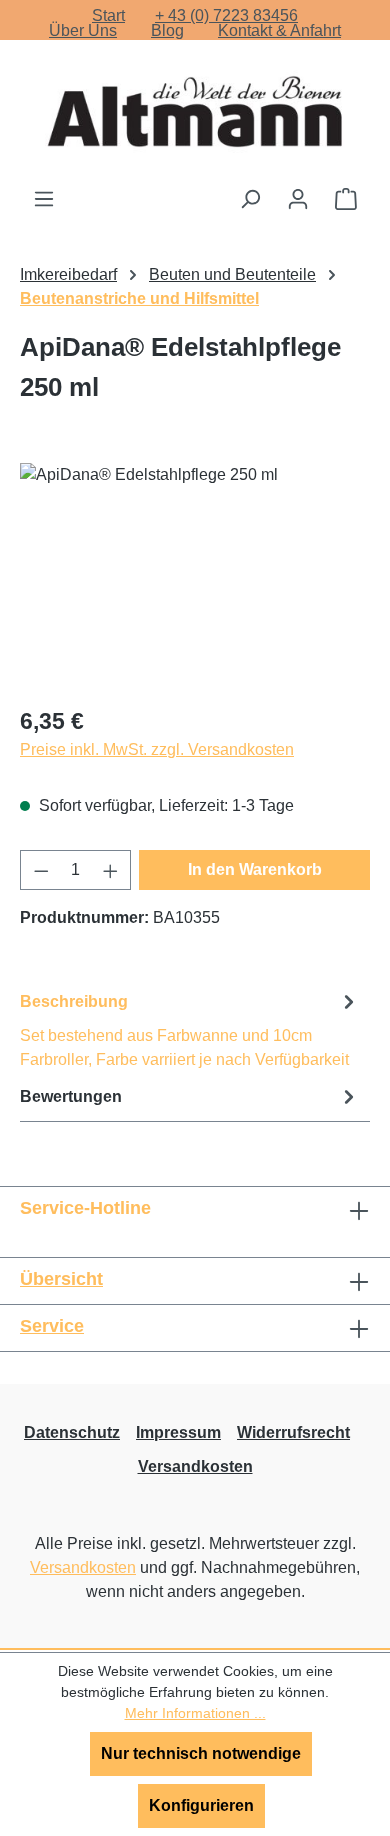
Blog (167, 30)
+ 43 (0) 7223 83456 (226, 15)
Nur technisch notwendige (201, 1753)
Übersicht (61, 1279)
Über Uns (83, 30)
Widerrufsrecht (293, 1432)
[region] (195, 575)
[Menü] (44, 199)
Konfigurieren (201, 1805)
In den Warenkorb (255, 869)
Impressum (178, 1432)
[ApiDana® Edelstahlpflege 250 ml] (195, 575)
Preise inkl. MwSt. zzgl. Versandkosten (157, 749)
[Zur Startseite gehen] (195, 113)
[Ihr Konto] (298, 199)
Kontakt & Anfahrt (279, 30)
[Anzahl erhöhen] (111, 870)
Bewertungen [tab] (71, 1096)
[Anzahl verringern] (41, 870)
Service (52, 1326)
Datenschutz (72, 1432)
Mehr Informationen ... (195, 1713)
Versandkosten (195, 1466)
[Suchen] (250, 199)
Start (108, 15)
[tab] (190, 1029)
